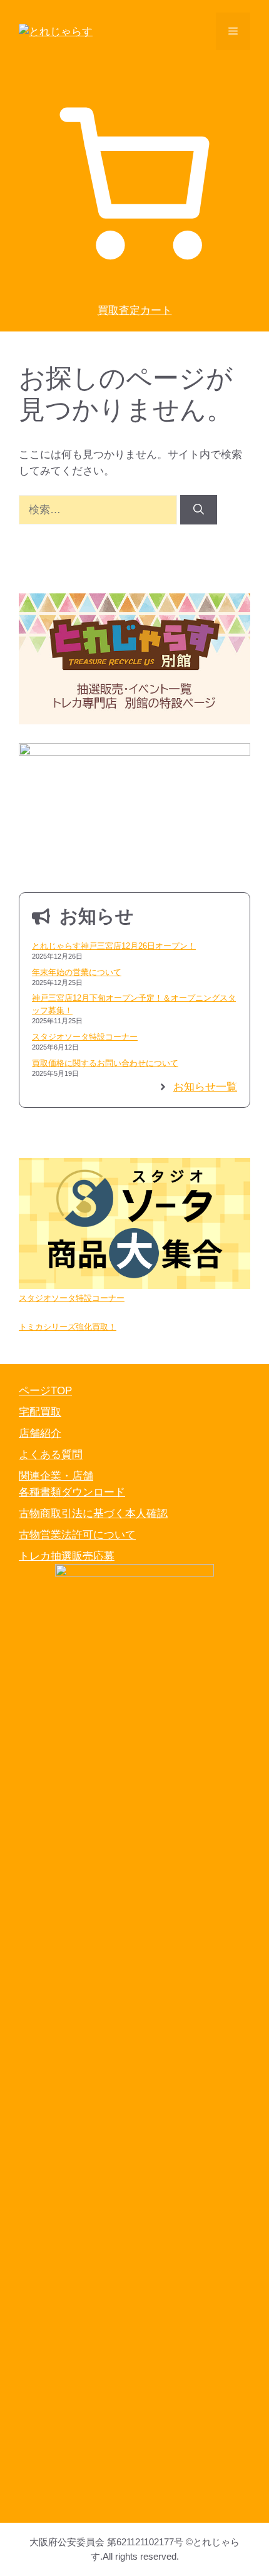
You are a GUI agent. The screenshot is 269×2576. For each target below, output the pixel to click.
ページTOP (45, 1391)
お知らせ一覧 (205, 1087)
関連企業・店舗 (56, 1476)
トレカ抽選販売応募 (67, 1556)
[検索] (199, 510)
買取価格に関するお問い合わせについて (105, 1063)
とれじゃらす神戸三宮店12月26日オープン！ (114, 946)
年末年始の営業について (77, 972)
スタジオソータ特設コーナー (85, 1037)
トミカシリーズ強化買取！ (68, 1327)
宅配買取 (40, 1412)
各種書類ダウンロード (72, 1492)
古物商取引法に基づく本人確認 (93, 1514)
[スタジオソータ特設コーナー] (134, 1225)
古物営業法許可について (77, 1535)
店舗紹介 (40, 1433)
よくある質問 (51, 1455)
